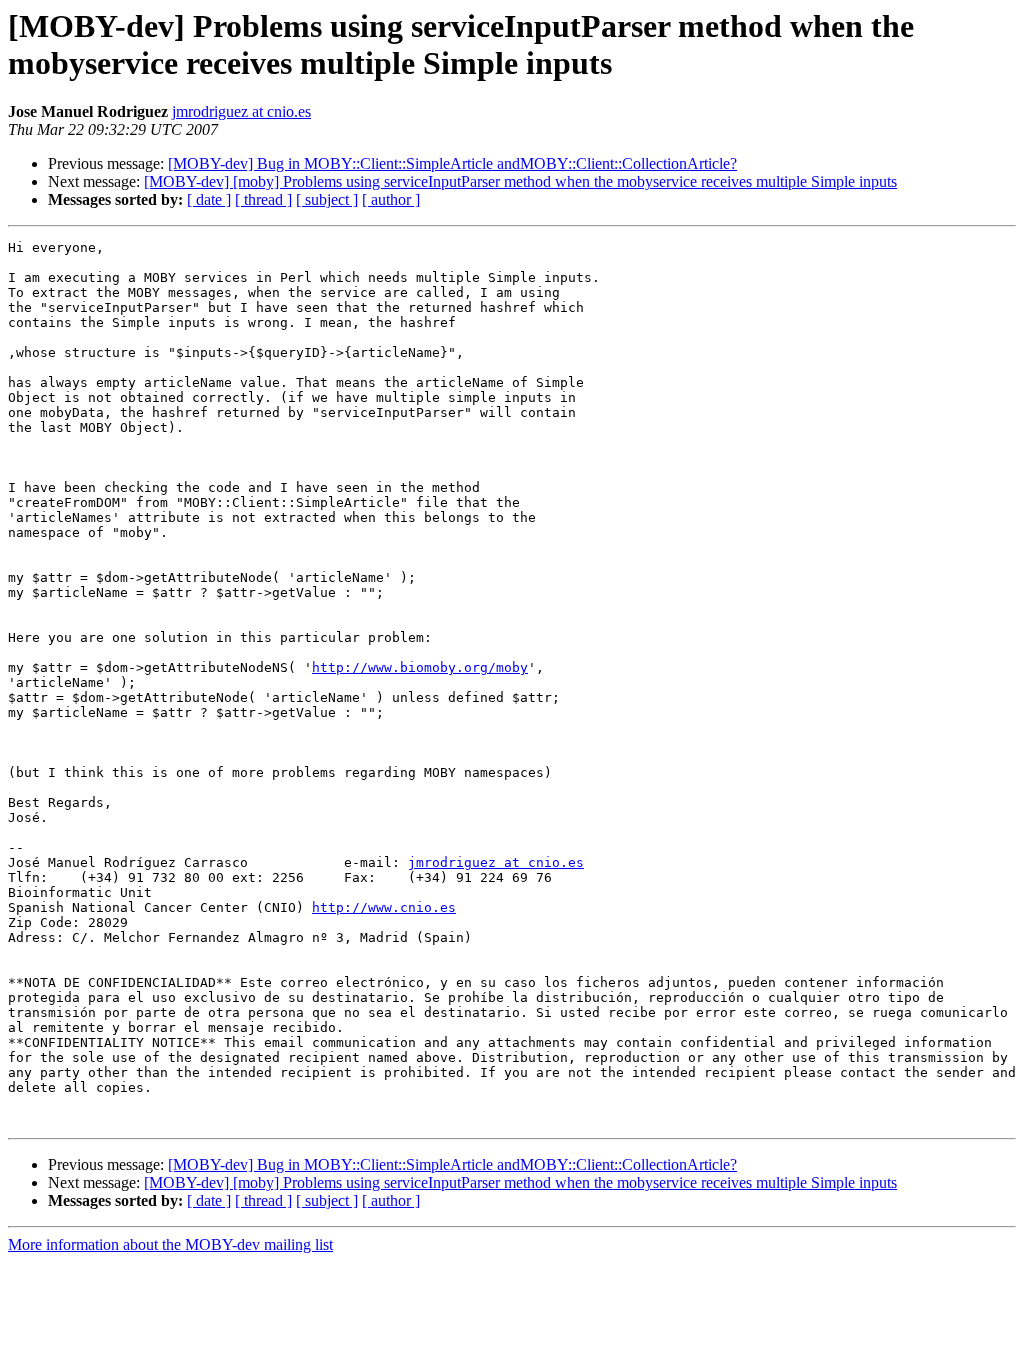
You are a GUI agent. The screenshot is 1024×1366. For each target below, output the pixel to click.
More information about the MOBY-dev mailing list (170, 1244)
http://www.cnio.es (384, 907)
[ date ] (209, 199)
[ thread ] (263, 199)
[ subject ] (327, 199)
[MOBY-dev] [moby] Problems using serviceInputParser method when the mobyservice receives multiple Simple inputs (520, 181)
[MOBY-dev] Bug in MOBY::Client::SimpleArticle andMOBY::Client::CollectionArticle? (452, 163)
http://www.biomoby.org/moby (420, 667)
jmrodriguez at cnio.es (241, 111)
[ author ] (391, 199)
